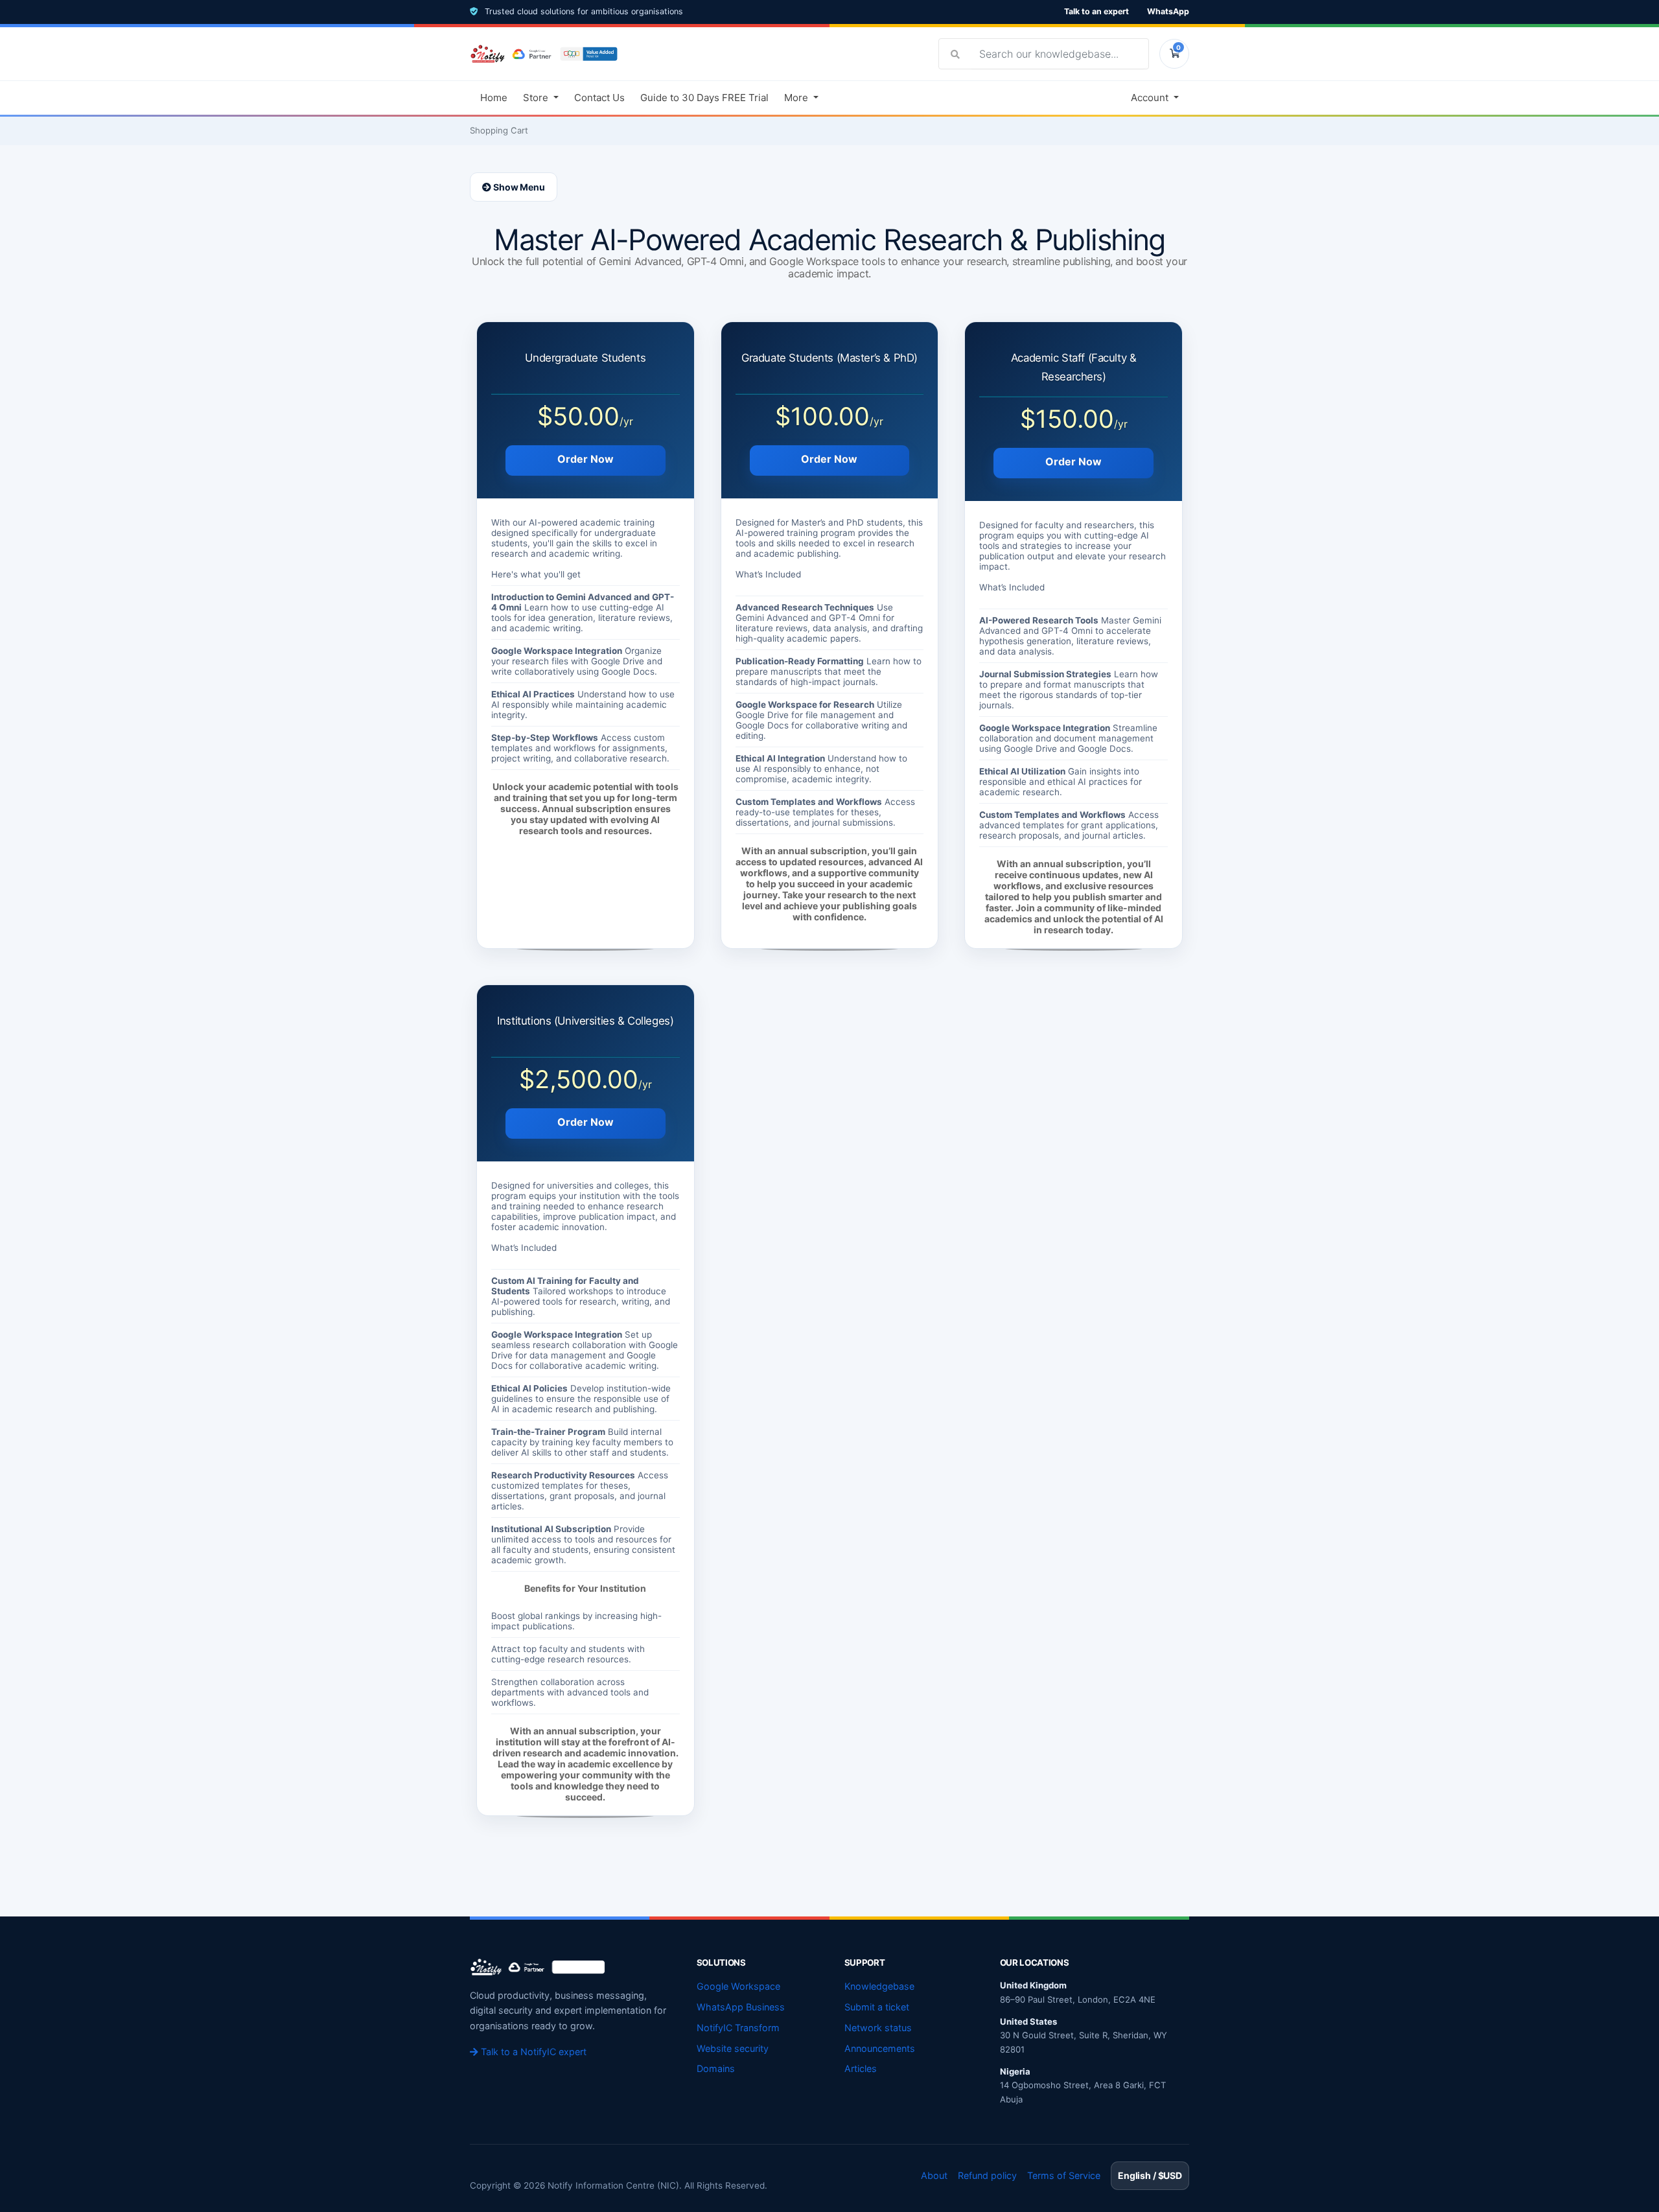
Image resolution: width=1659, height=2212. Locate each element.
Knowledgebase (879, 1986)
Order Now (586, 459)
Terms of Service (1064, 2175)
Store (537, 98)
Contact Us (599, 98)
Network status (878, 2028)
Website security (733, 2048)
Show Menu (518, 187)
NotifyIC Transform (738, 2028)
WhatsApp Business (741, 2007)
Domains (716, 2068)
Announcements (880, 2048)
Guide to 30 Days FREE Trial (704, 98)
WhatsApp (1168, 11)
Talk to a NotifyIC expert (532, 2052)
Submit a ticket (877, 2007)
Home (494, 98)
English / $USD (1150, 2175)
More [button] (797, 98)
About (934, 2175)
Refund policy (987, 2175)
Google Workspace (738, 1986)
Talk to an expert (1096, 11)
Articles (861, 2068)
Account (1151, 98)
